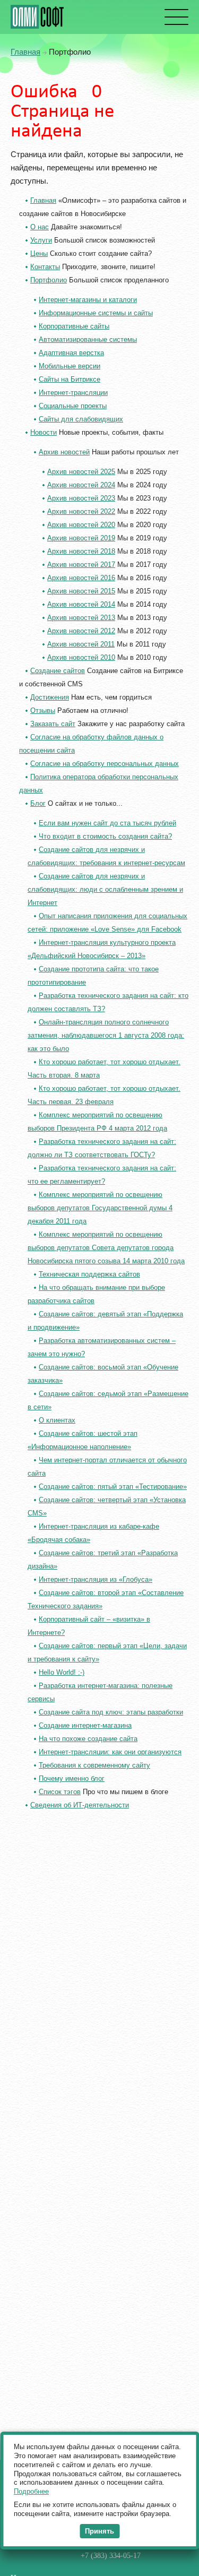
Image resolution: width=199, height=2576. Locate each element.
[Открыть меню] (175, 17)
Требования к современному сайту (94, 1765)
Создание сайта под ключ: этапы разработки (111, 1712)
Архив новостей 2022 (81, 511)
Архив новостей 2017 (81, 565)
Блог (38, 803)
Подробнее (31, 2491)
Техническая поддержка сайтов (89, 1274)
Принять (99, 2531)
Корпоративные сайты (74, 326)
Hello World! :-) (62, 1672)
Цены (39, 253)
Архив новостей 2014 (81, 604)
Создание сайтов (58, 671)
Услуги (41, 240)
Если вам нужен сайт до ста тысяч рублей (107, 823)
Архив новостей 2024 (81, 485)
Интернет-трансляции (73, 393)
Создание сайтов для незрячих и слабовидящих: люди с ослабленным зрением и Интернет (105, 889)
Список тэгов (60, 1792)
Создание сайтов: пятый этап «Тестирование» (113, 1487)
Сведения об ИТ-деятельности (80, 1805)
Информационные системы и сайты (96, 313)
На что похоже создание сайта (88, 1739)
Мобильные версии (70, 366)
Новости (44, 432)
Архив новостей (64, 452)
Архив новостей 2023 (81, 498)
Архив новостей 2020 (81, 525)
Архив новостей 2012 (81, 631)
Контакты (45, 267)
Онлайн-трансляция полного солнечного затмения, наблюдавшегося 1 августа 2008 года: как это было (106, 1035)
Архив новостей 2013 (81, 618)
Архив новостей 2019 (81, 538)
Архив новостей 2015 (81, 591)
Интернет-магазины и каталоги (88, 300)
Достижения (50, 697)
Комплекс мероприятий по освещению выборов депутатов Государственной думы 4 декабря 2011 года (100, 1208)
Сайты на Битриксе (70, 379)
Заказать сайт (53, 724)
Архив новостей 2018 (81, 551)
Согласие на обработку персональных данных (105, 764)
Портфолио (49, 280)
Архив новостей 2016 (81, 578)
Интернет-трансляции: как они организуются (110, 1752)
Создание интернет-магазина (85, 1725)
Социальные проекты (73, 406)
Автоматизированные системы (88, 339)
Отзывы (43, 710)
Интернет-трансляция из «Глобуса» (96, 1579)
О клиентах (57, 1420)
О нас (40, 227)
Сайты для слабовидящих (81, 419)
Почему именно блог (72, 1778)
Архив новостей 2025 (81, 472)
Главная (25, 52)
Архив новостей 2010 (81, 657)
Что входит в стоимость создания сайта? (105, 836)
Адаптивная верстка (71, 353)
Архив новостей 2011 (81, 644)
